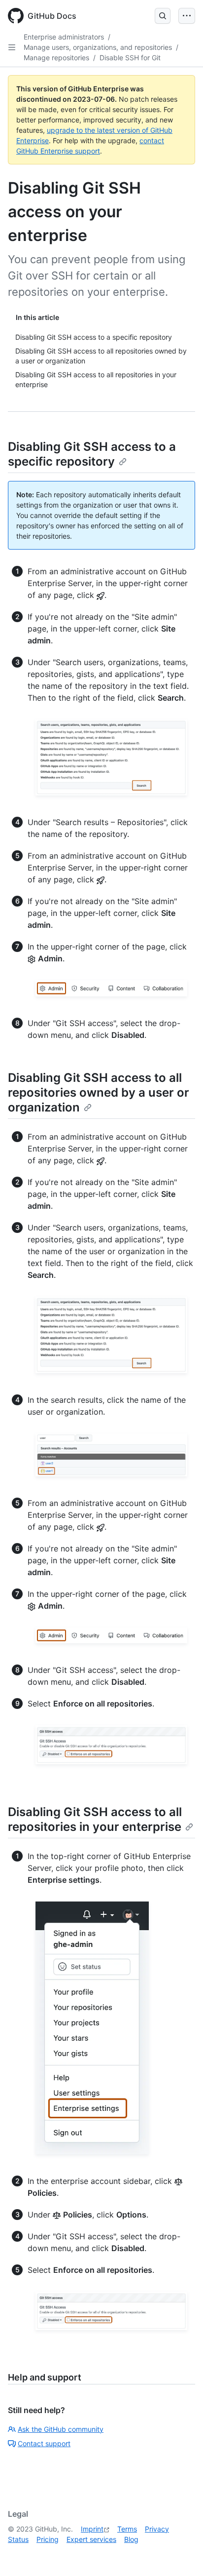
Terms (127, 2529)
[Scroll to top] (181, 2554)
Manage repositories (56, 58)
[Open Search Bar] (163, 16)
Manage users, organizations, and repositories (98, 47)
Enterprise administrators (64, 37)
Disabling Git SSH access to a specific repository (92, 454)
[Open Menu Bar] (187, 16)
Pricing (48, 2539)
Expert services (91, 2539)
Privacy (157, 2529)
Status (18, 2539)
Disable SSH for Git (130, 58)
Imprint (92, 2529)
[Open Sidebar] (12, 47)
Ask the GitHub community (61, 2429)
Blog (131, 2539)
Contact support (44, 2443)
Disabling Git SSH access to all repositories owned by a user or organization (99, 1092)
